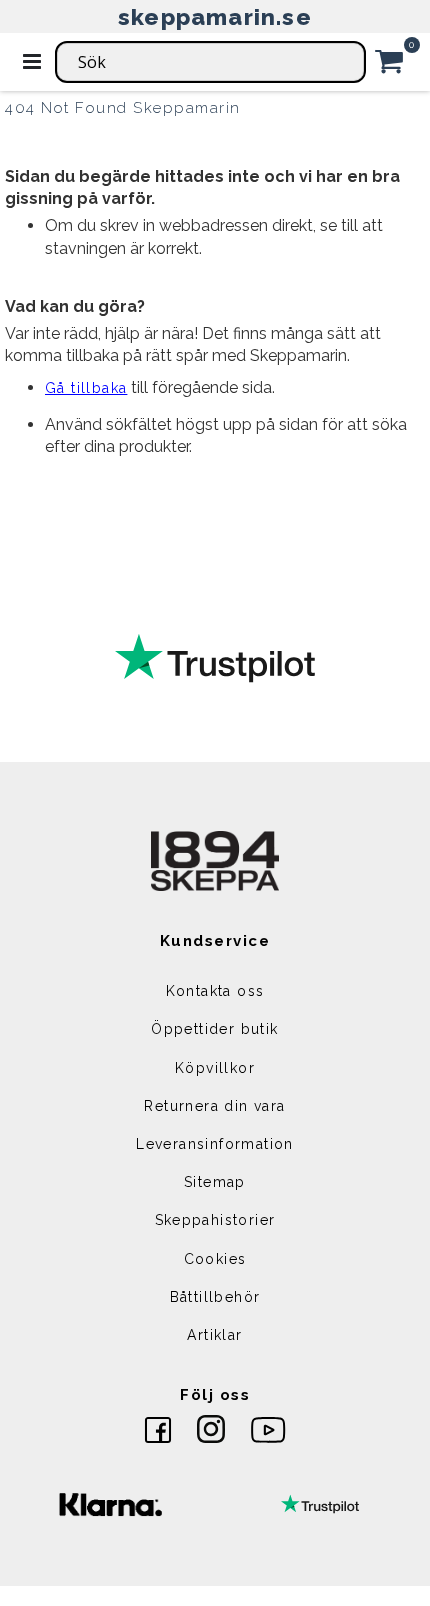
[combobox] (210, 62)
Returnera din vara (214, 1106)
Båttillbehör (215, 1297)
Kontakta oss (215, 991)
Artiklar (214, 1335)
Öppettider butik (214, 1029)
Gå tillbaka (86, 388)
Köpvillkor (215, 1068)
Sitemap (215, 1182)
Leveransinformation (215, 1144)
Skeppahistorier (215, 1220)
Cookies (215, 1259)
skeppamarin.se (215, 16)
